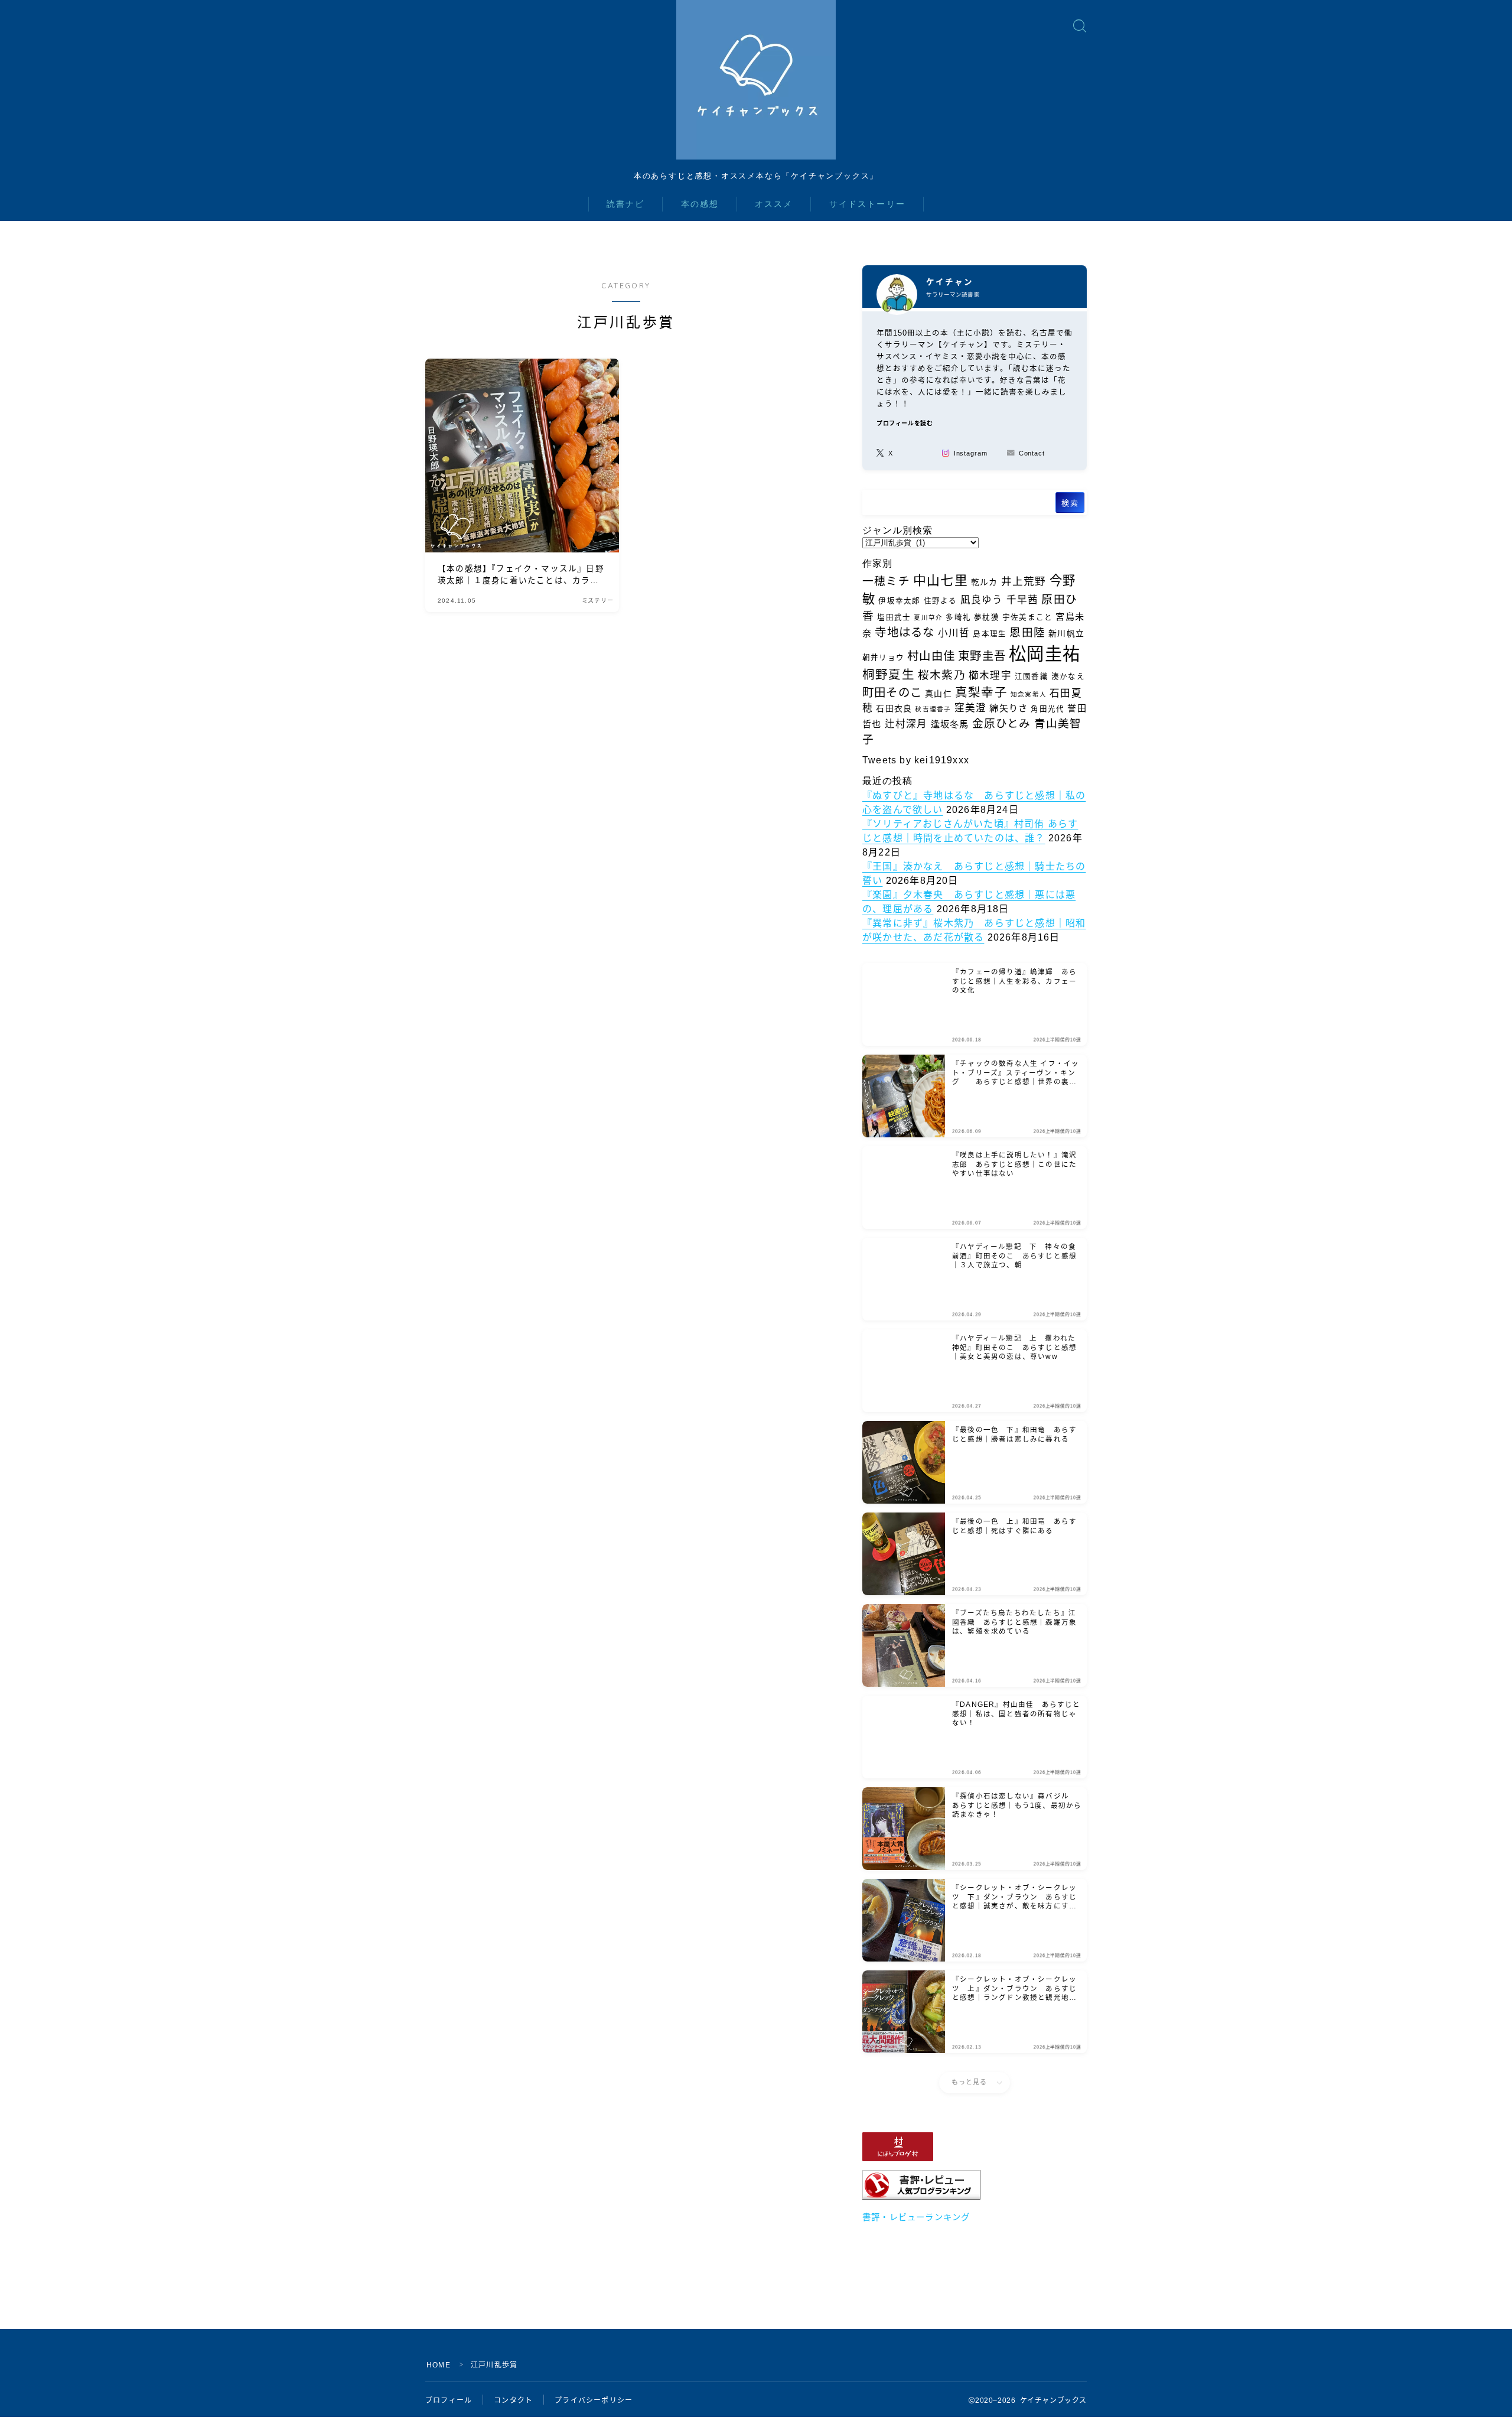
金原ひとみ (1002, 723)
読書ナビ (625, 204)
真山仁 (939, 694)
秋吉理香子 (933, 709)
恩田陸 (1027, 632)
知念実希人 (1029, 694)
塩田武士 (894, 617)
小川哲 (954, 633)
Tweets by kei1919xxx (916, 760)
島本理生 (990, 634)
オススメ (774, 204)
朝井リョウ (883, 658)
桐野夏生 (889, 674)
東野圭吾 (982, 656)
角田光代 (1047, 709)
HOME (439, 2365)
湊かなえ (1068, 676)
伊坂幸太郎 (899, 601)
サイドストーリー (867, 204)
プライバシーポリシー (594, 2401)
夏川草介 (928, 617)
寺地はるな (905, 632)
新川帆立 (1066, 633)
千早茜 (1023, 600)
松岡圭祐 (1045, 654)
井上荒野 (1024, 581)
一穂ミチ (886, 581)
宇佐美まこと (1027, 617)
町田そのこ (892, 692)
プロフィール (449, 2401)
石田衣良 (894, 708)
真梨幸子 (981, 692)
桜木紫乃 (942, 675)
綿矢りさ (1008, 708)
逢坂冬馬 (950, 724)
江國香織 (1032, 676)
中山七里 (941, 580)
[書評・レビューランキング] (975, 2185)
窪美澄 (971, 708)
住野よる (941, 601)
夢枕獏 (987, 617)
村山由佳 (931, 656)
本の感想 (700, 204)
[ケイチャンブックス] (756, 80)
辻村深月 (906, 724)
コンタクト (513, 2401)
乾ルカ (985, 582)
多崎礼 (958, 617)
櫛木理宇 (990, 676)
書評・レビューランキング (916, 2217)
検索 (1070, 503)
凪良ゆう (982, 600)
